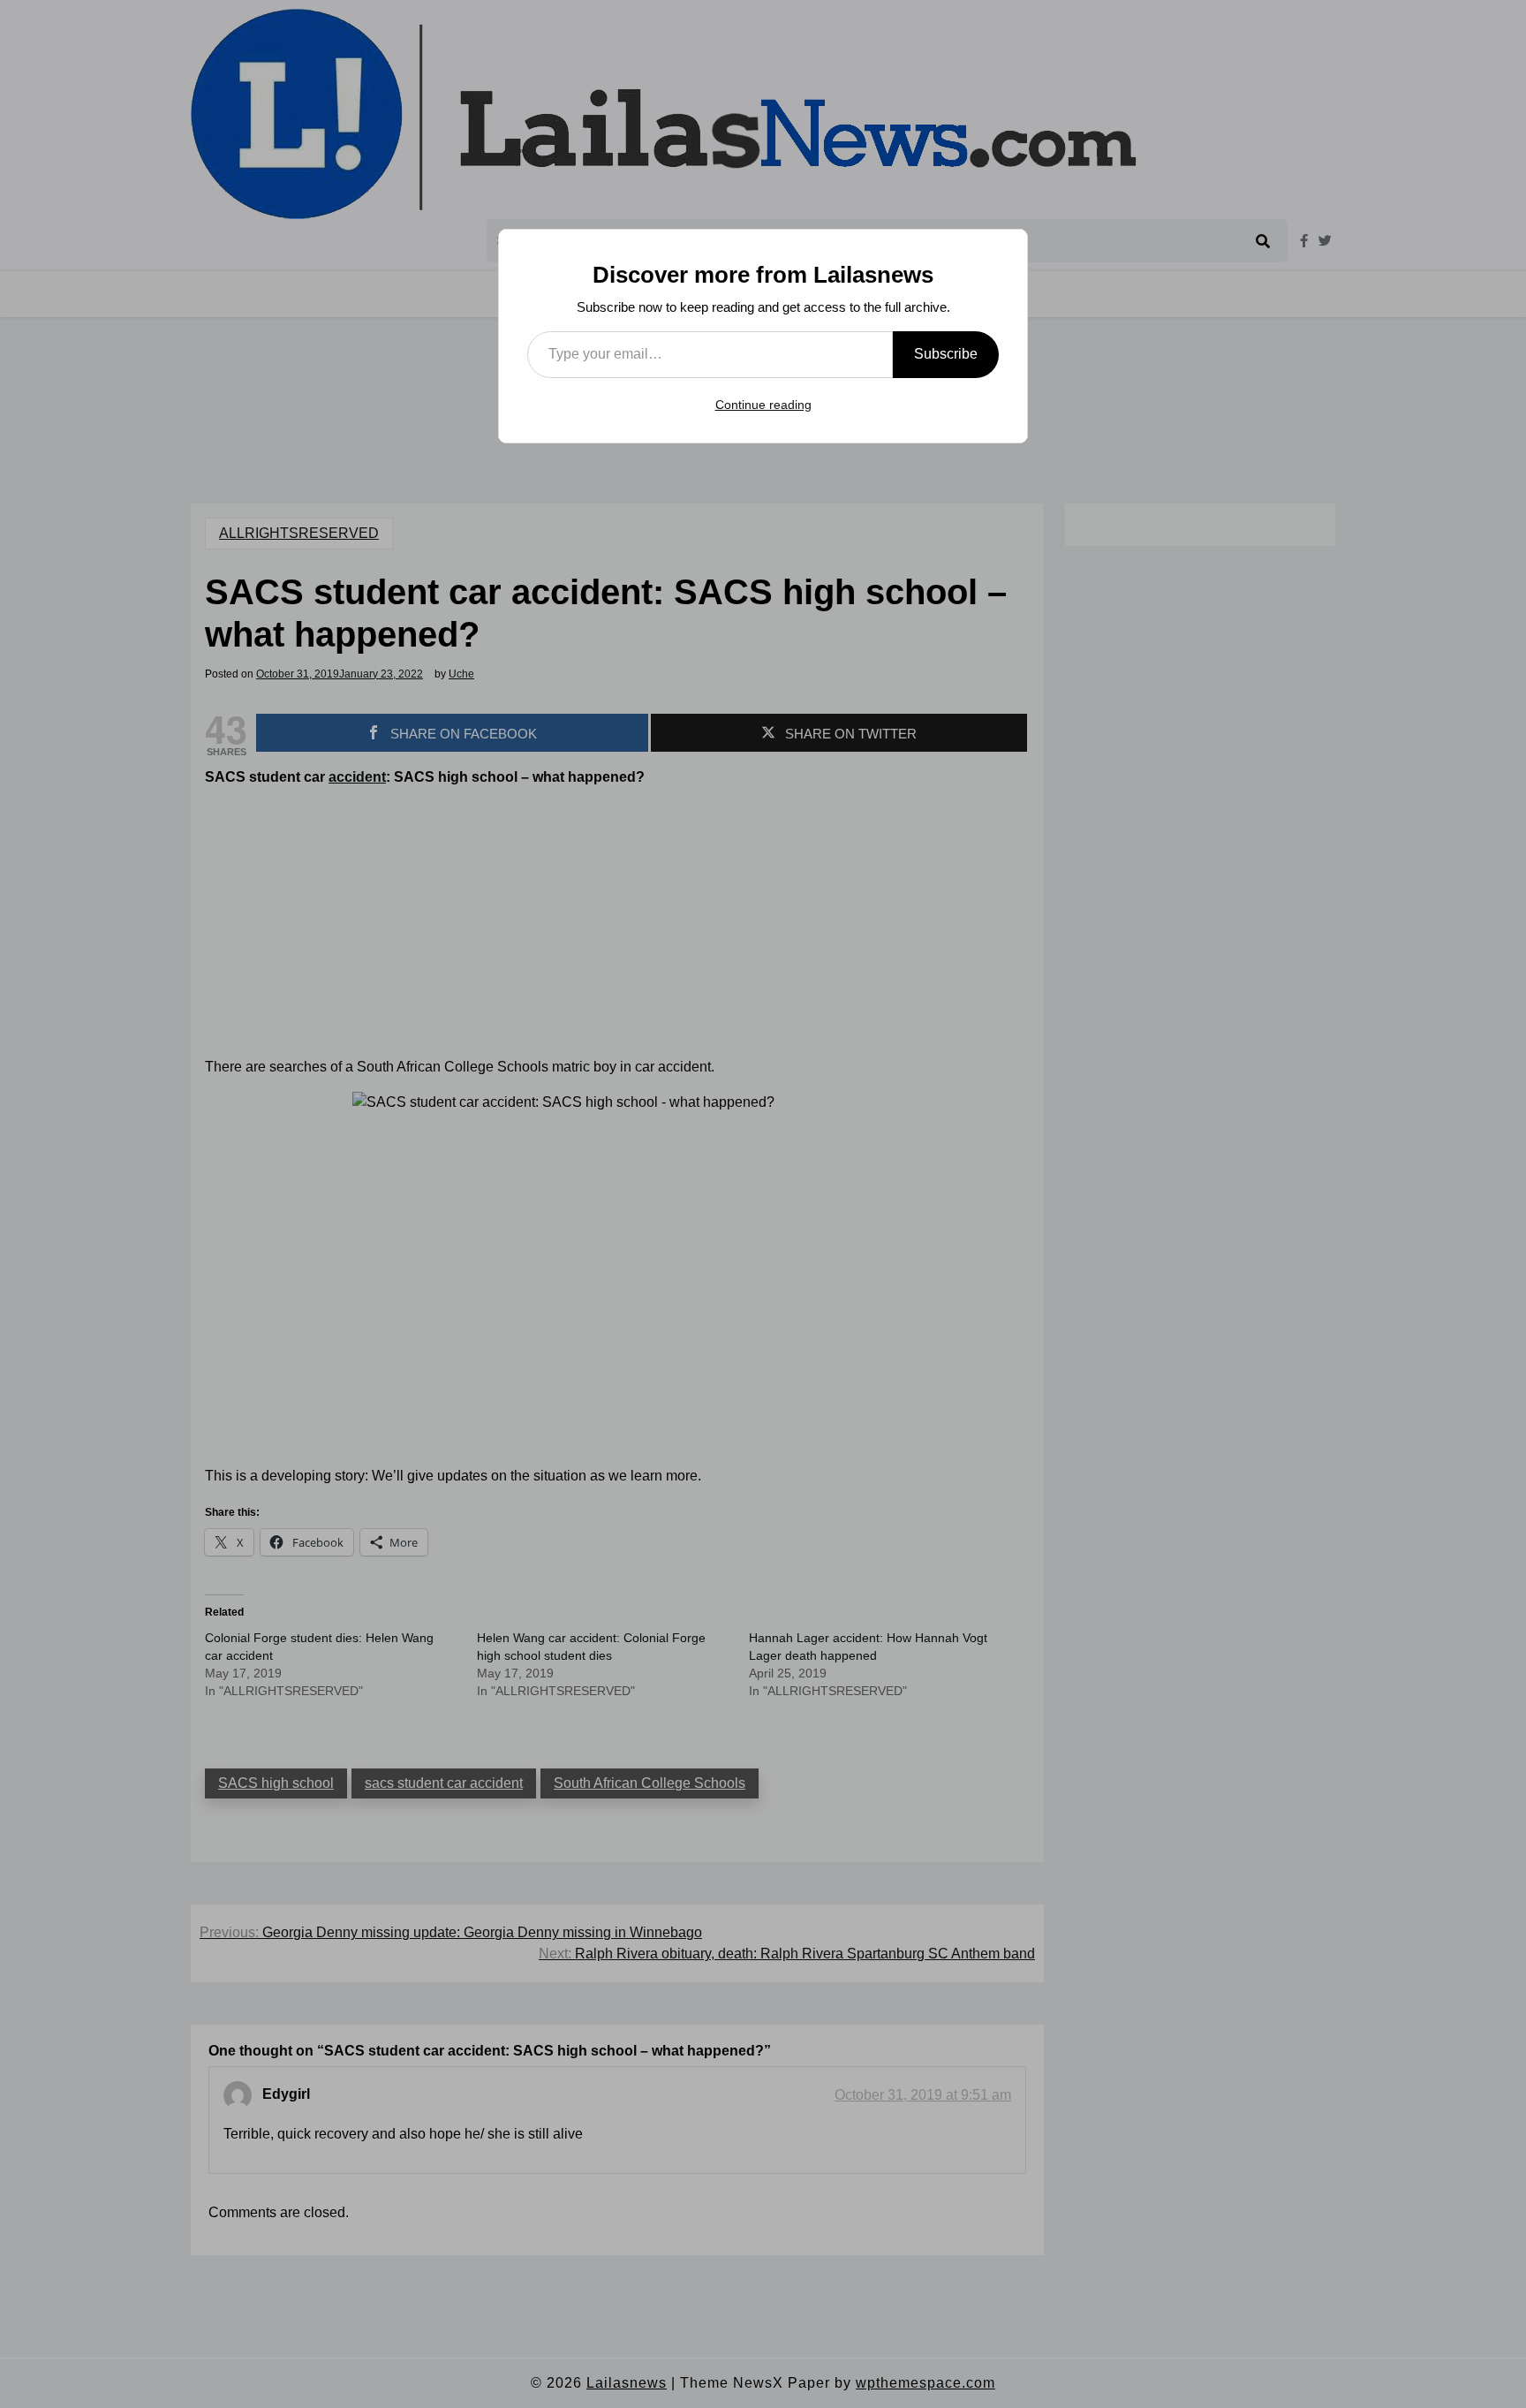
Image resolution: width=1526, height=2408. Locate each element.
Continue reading (763, 405)
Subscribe (946, 354)
